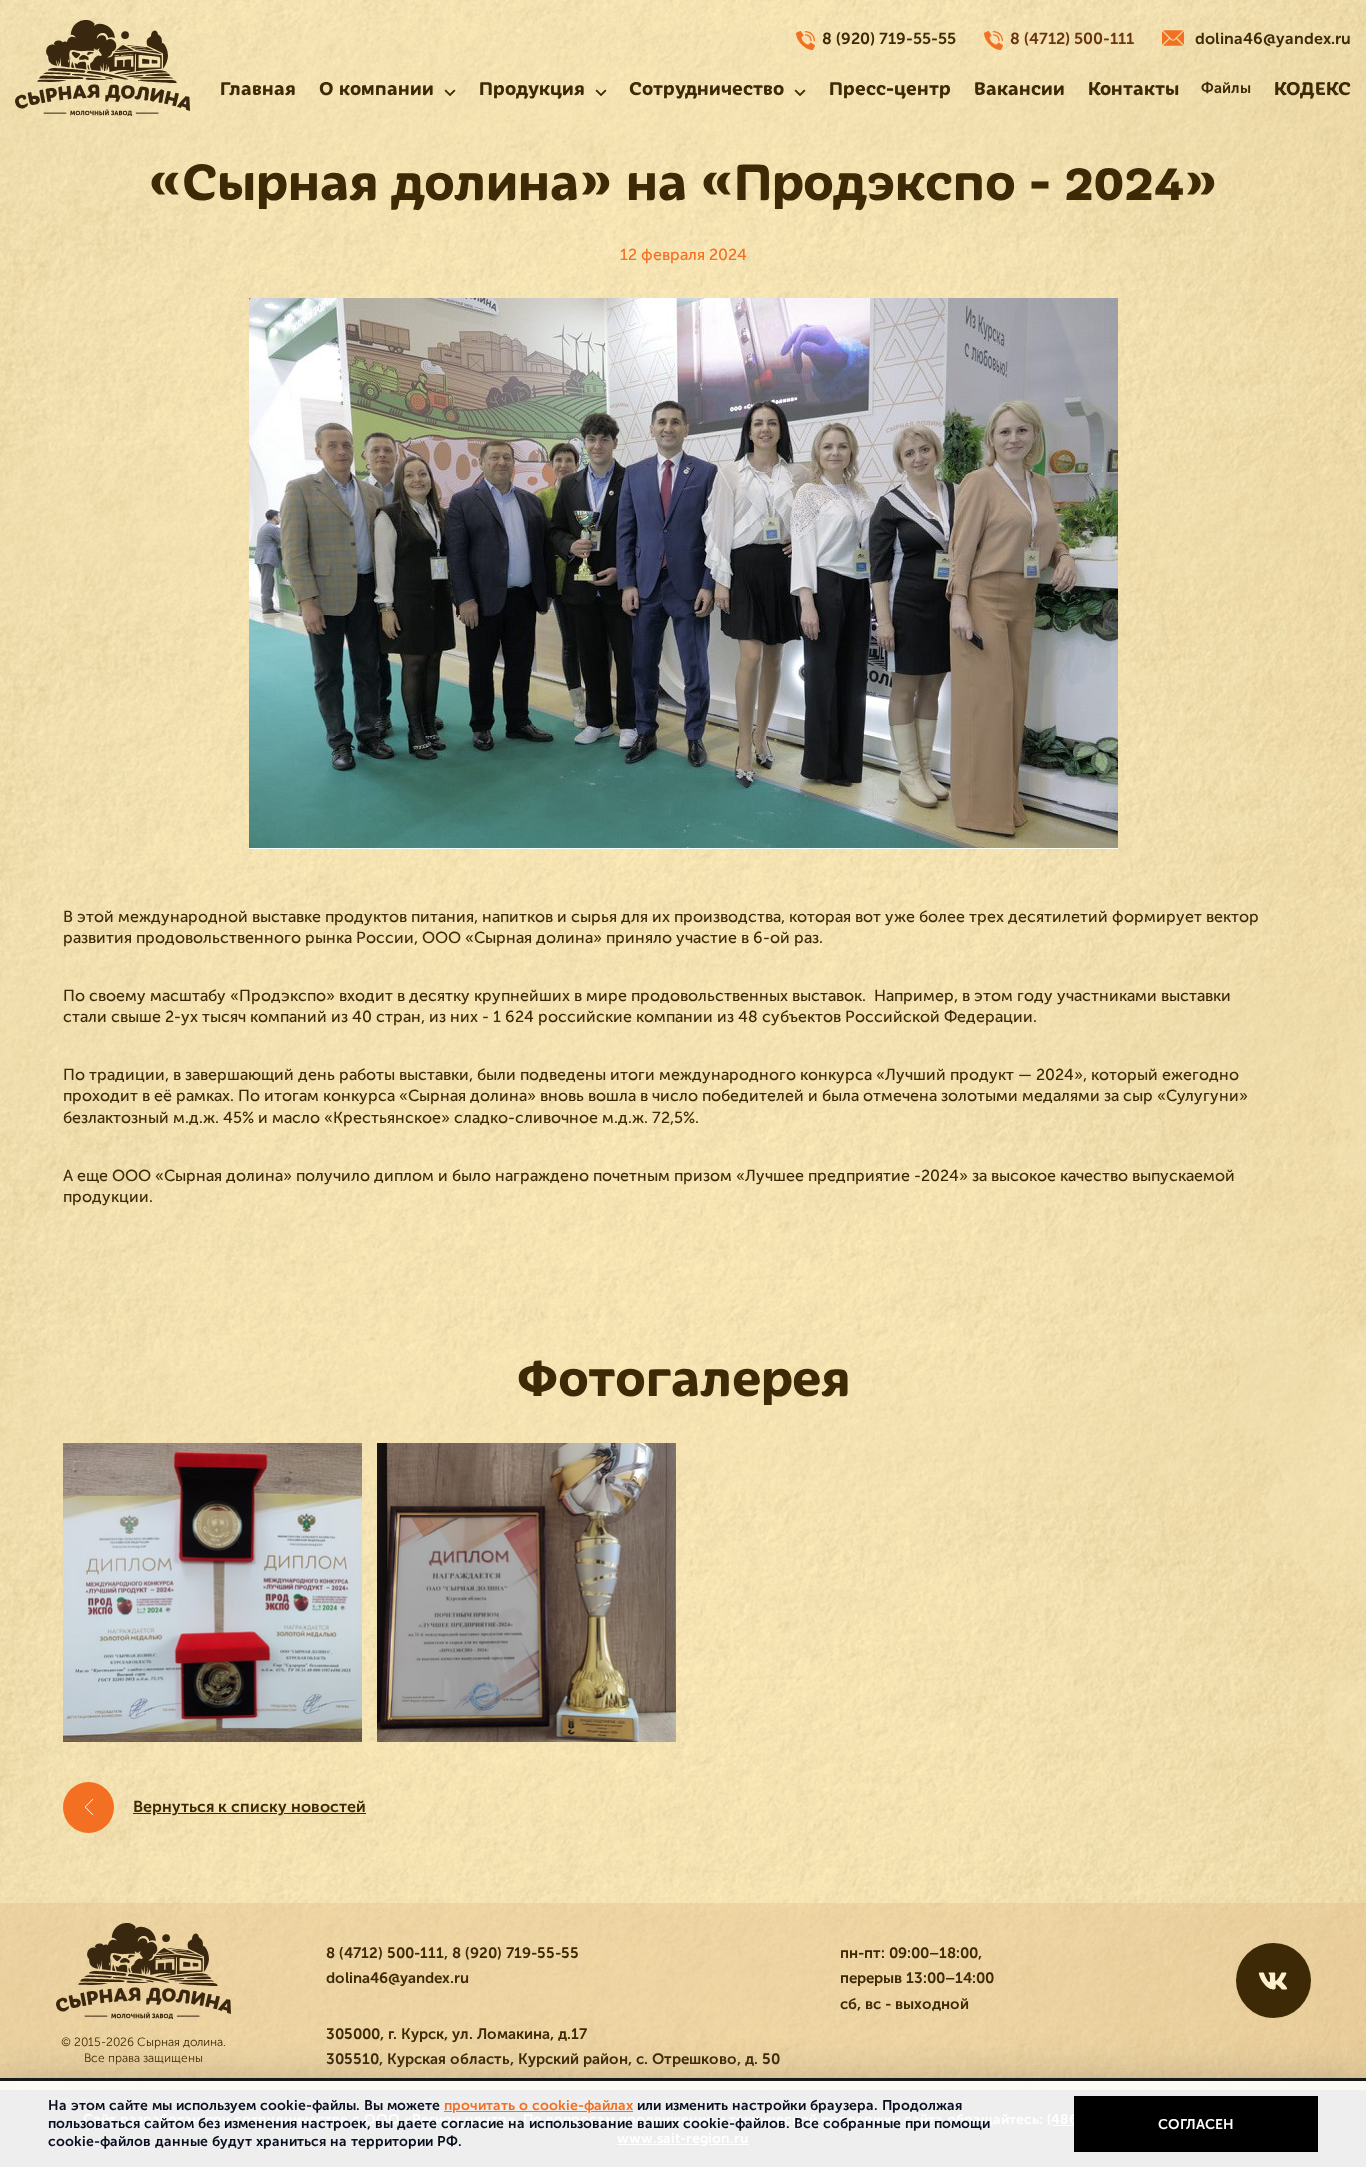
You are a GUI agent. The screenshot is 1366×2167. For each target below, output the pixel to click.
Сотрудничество (706, 89)
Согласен (1196, 2124)
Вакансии (1019, 89)
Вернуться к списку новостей (249, 1807)
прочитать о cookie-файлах (538, 2105)
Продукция (532, 89)
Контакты (1133, 89)
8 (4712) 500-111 (1072, 39)
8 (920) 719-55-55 (889, 39)
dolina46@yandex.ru (1273, 39)
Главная (258, 89)
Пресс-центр (890, 89)
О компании (376, 89)
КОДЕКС (1312, 89)
